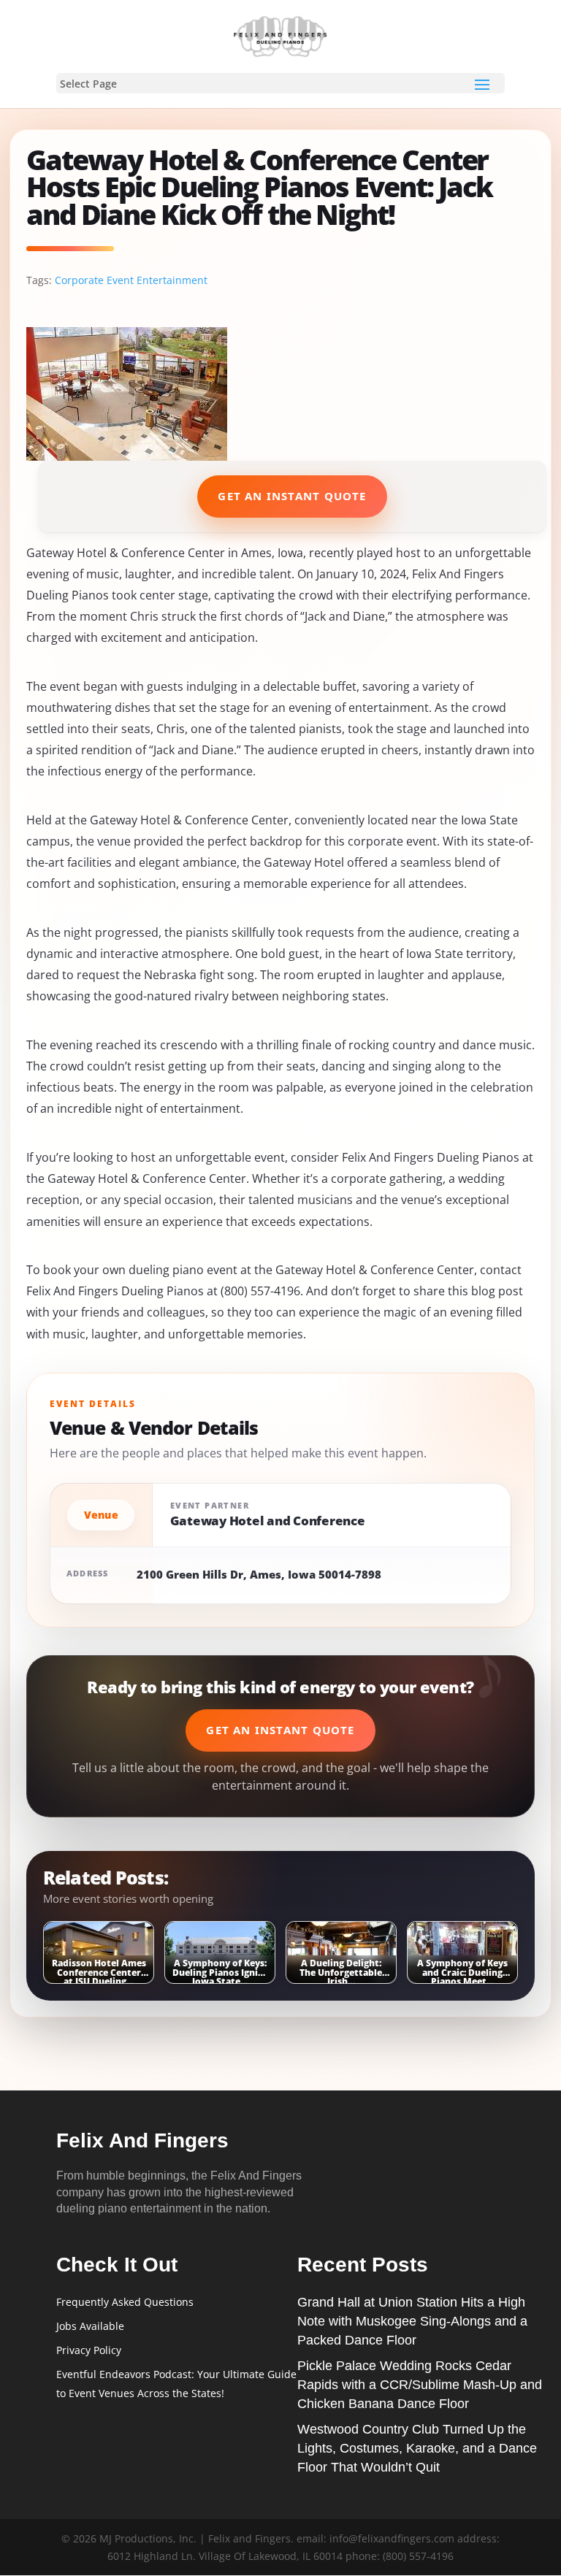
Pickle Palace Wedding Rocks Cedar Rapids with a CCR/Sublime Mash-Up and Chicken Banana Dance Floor (420, 2385)
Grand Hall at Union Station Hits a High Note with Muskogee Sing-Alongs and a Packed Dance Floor (412, 2321)
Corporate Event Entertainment (131, 280)
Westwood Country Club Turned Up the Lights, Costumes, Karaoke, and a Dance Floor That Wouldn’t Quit (417, 2448)
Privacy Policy (89, 2350)
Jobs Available (90, 2326)
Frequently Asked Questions (125, 2302)
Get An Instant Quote (292, 496)
